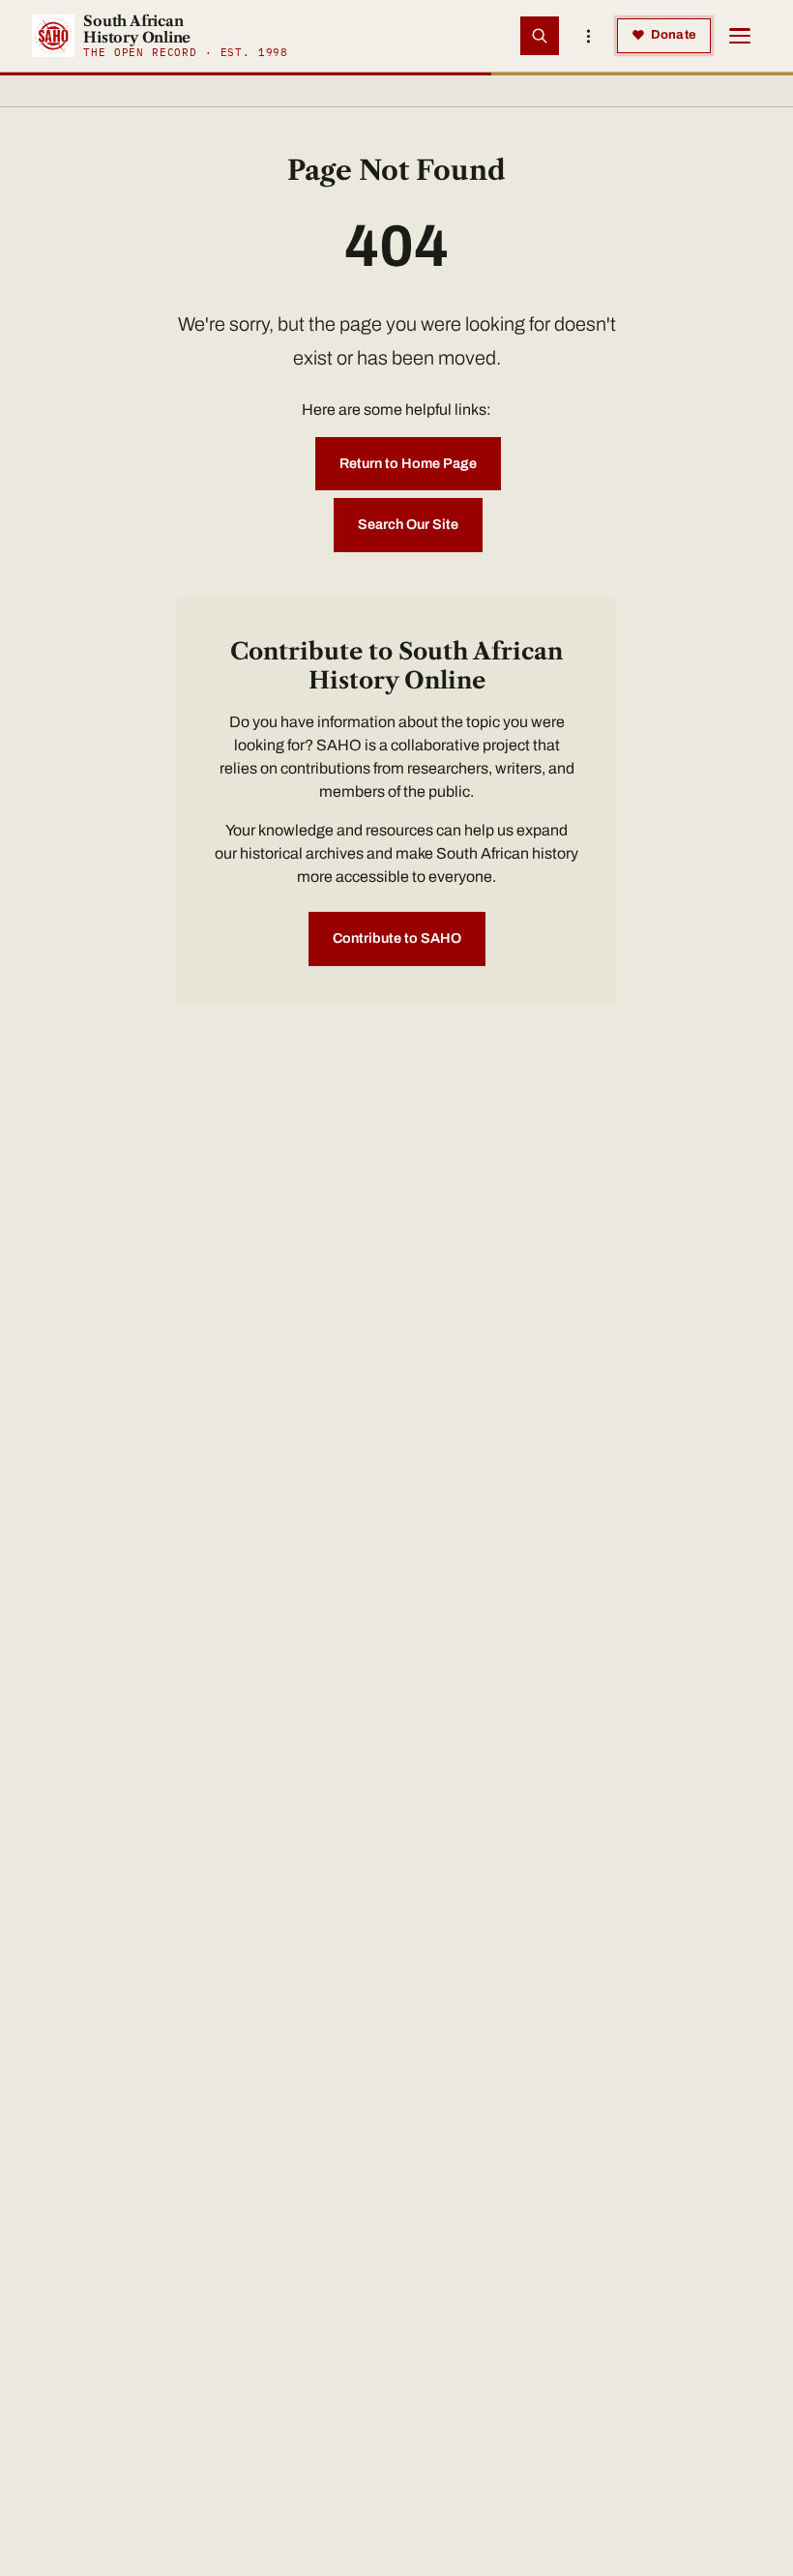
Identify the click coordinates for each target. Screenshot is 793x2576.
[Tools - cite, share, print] (588, 36)
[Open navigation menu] (740, 36)
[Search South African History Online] (540, 36)
